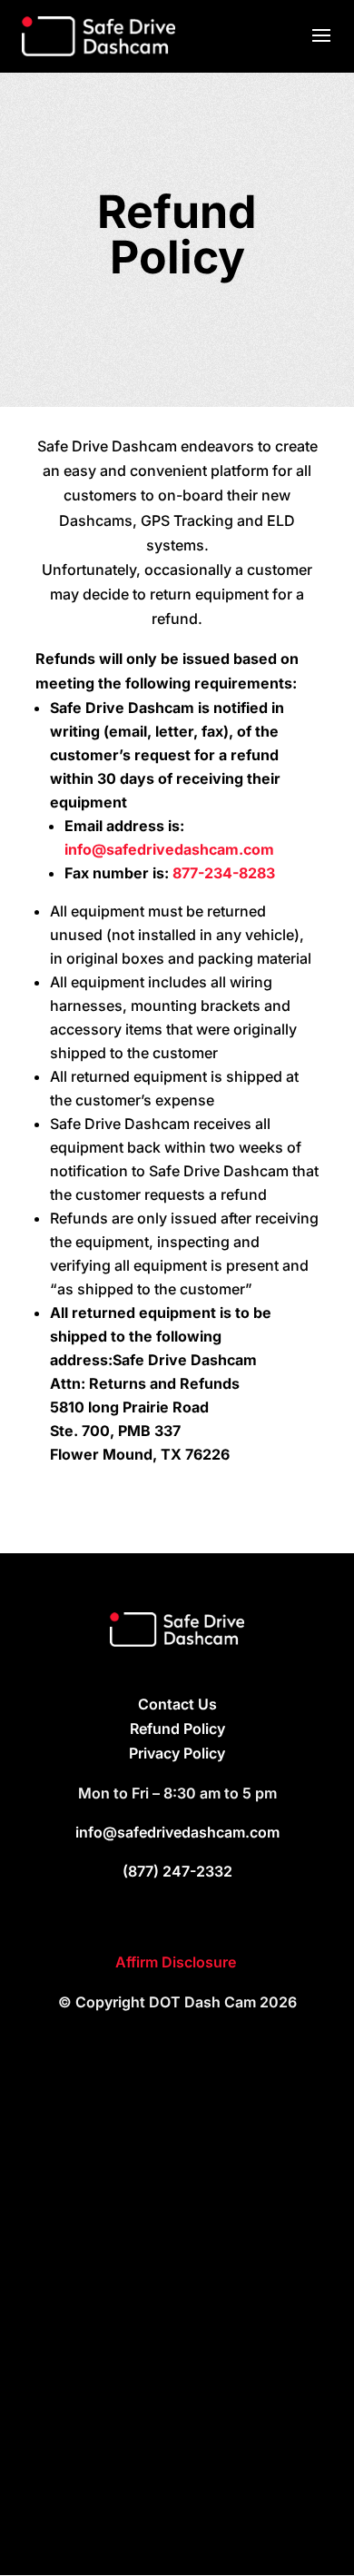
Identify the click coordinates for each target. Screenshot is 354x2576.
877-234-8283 (224, 873)
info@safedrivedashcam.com (169, 849)
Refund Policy (177, 1729)
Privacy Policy (177, 1753)
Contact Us (177, 1704)
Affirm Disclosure (177, 1962)
